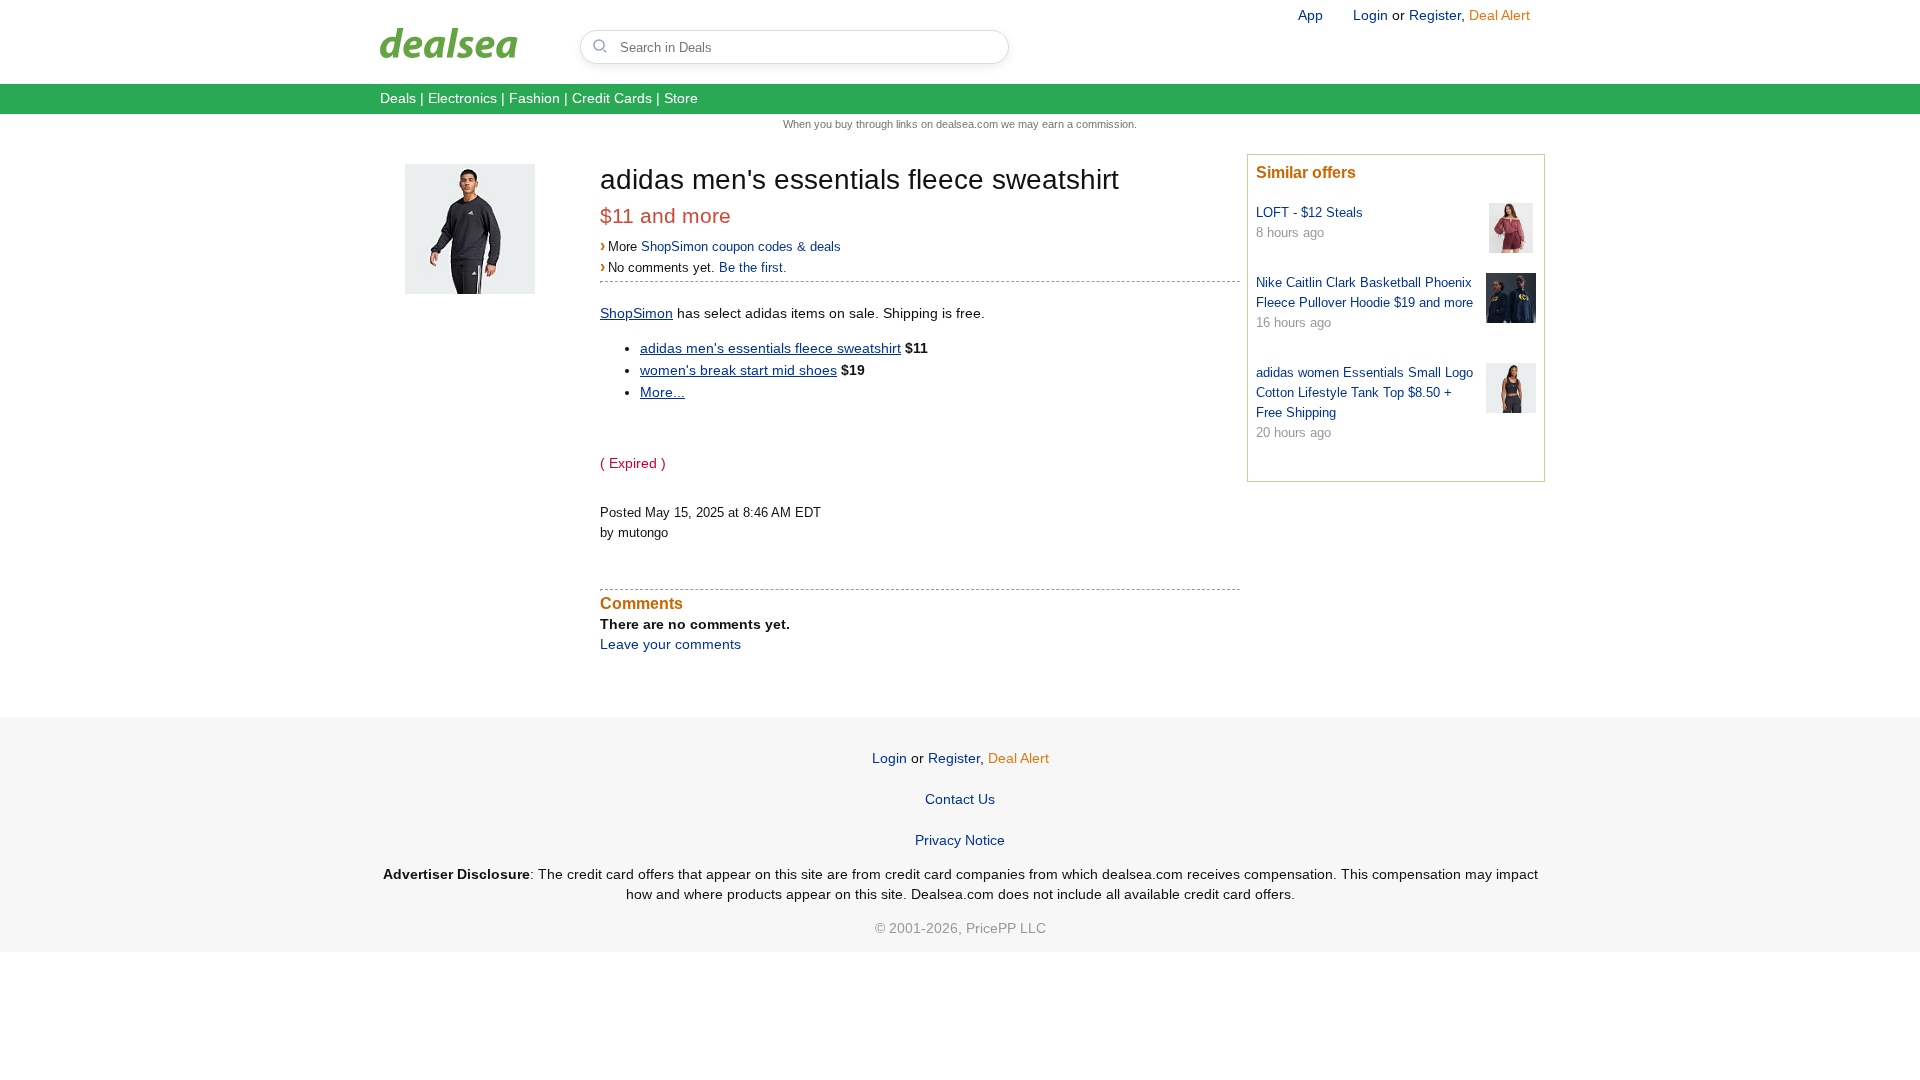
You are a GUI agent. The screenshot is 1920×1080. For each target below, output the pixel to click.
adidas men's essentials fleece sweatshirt (770, 348)
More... (662, 392)
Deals (398, 98)
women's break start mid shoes (738, 370)
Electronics (462, 98)
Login (1370, 15)
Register (1435, 15)
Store (681, 98)
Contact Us (960, 799)
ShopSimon (636, 313)
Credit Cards (612, 98)
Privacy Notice (960, 840)
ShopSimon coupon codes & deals (741, 246)
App (1310, 15)
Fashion (534, 98)
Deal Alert (1499, 15)
